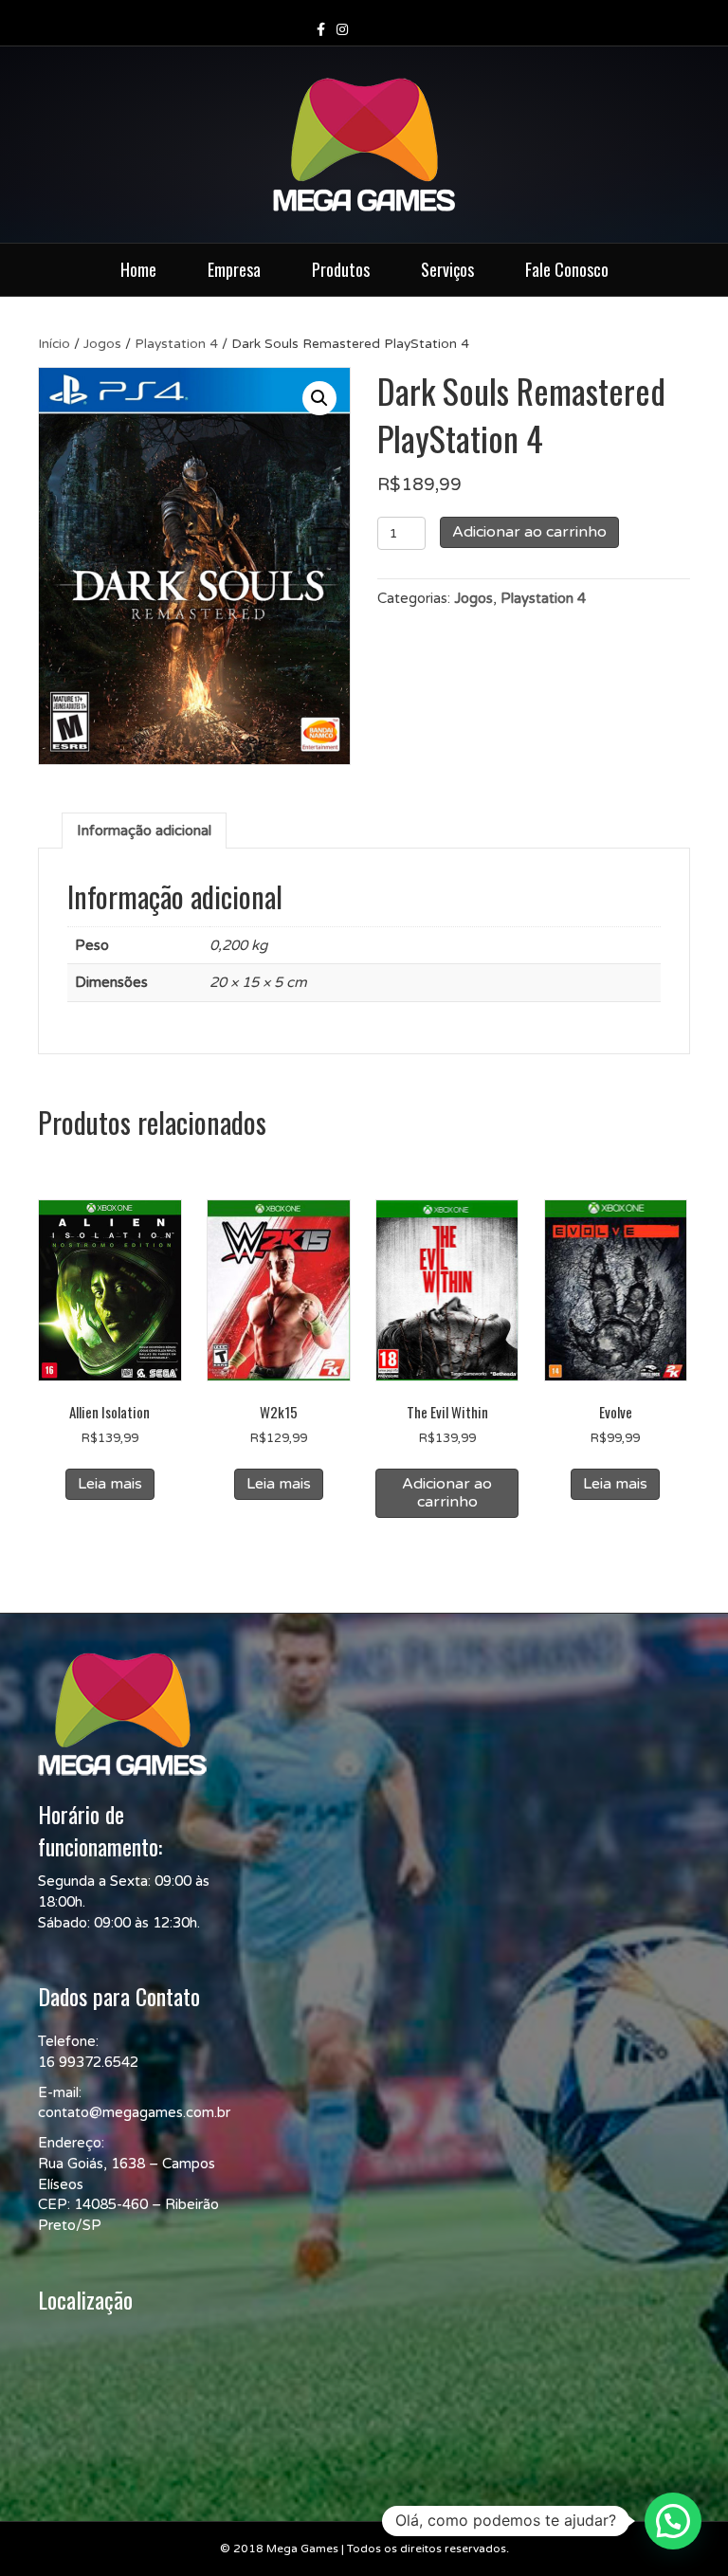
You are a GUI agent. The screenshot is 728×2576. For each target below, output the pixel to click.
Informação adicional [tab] (144, 831)
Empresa (234, 269)
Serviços (447, 269)
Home (138, 269)
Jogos (102, 344)
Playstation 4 (176, 344)
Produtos (341, 269)
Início (54, 344)
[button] (319, 398)
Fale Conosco (567, 269)
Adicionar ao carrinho (529, 532)
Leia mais (110, 1484)
